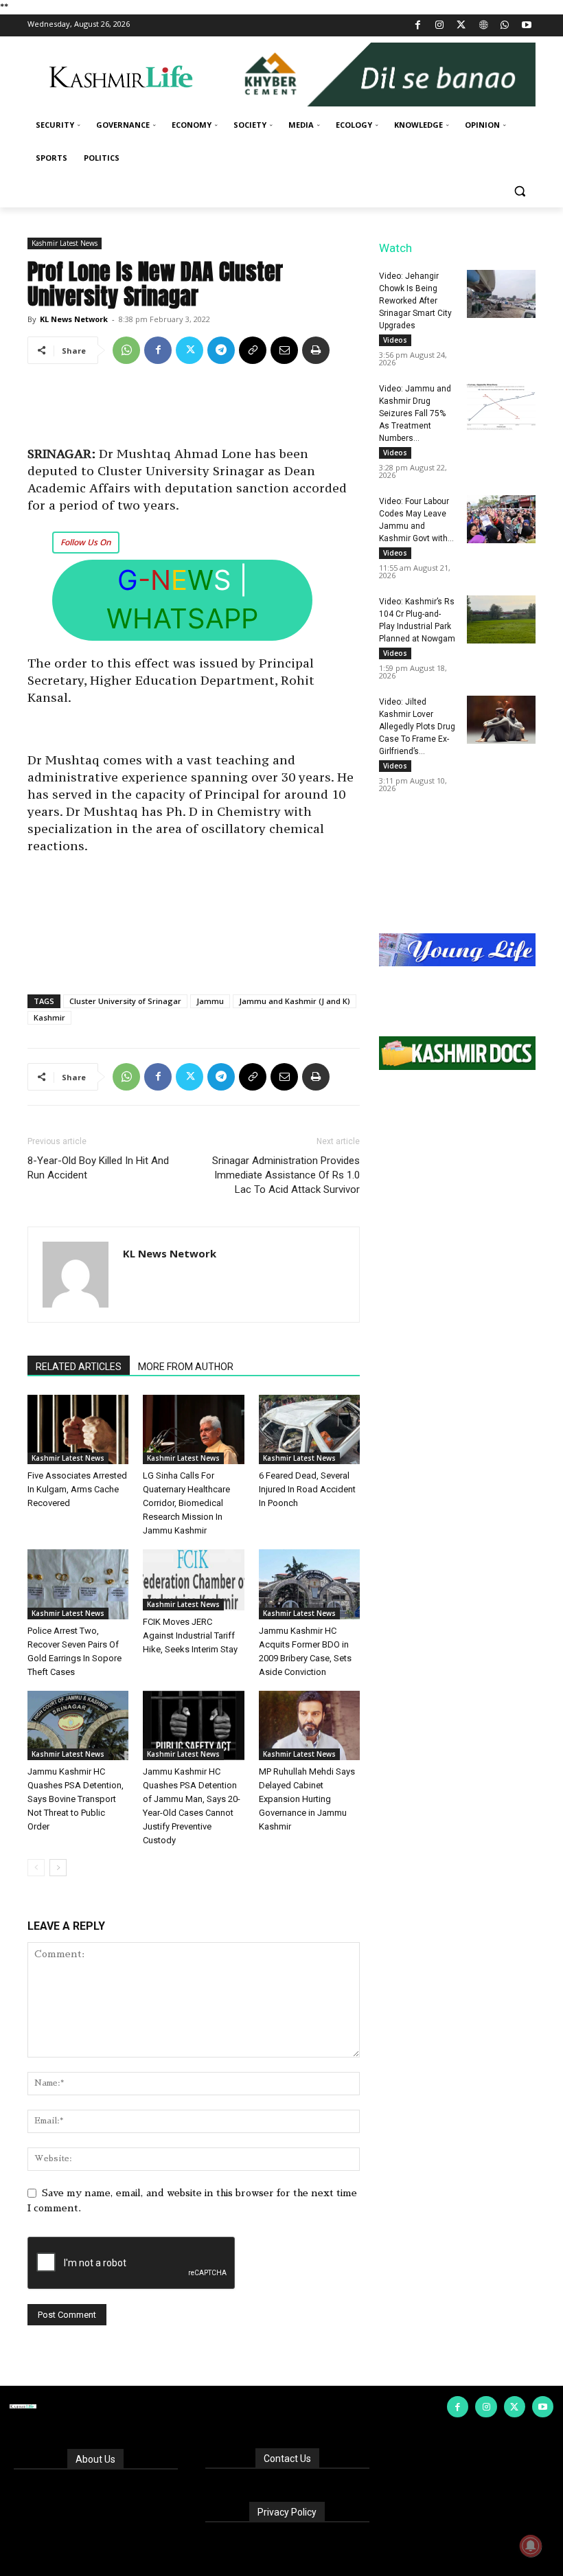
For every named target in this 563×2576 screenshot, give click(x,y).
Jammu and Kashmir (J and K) (295, 1001)
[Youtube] (526, 26)
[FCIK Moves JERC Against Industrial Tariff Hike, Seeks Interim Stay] (193, 1580)
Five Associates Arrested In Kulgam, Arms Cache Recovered (77, 1489)
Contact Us (287, 2459)
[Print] (316, 350)
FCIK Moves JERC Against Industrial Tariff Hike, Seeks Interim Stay (190, 1635)
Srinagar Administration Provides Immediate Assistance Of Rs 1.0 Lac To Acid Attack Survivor (286, 1175)
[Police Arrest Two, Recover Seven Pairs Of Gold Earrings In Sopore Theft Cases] (78, 1584)
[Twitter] (462, 26)
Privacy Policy (287, 2512)
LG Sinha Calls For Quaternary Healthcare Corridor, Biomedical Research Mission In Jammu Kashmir (186, 1503)
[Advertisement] (194, 410)
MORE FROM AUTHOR (186, 1367)
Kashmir (49, 1017)
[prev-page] (36, 1868)
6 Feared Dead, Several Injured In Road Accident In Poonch (307, 1489)
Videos (395, 340)
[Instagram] (440, 26)
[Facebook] (418, 26)
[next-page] (58, 1868)
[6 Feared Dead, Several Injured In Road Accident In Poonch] (309, 1429)
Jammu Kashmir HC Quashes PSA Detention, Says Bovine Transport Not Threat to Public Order (76, 1799)
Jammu (210, 1001)
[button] (519, 191)
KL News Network (74, 319)
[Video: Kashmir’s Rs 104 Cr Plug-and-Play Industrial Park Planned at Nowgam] (501, 619)
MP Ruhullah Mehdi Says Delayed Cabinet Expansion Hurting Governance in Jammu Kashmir (307, 1799)
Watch (395, 248)
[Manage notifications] (531, 2546)
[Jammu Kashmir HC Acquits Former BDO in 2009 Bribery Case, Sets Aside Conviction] (309, 1584)
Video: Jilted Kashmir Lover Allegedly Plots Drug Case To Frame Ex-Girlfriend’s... (417, 727)
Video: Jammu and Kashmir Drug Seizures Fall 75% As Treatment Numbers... (415, 413)
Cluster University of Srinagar (125, 1001)
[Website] (483, 26)
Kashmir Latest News (65, 243)
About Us (95, 2459)
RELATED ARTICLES (79, 1367)
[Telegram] (221, 350)
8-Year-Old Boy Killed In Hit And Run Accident (98, 1168)
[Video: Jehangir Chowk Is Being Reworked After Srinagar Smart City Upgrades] (501, 294)
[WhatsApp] (505, 26)
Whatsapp (182, 618)
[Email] (284, 350)
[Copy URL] (253, 350)
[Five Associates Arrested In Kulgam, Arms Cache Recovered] (78, 1429)
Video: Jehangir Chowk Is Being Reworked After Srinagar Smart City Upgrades (415, 301)
